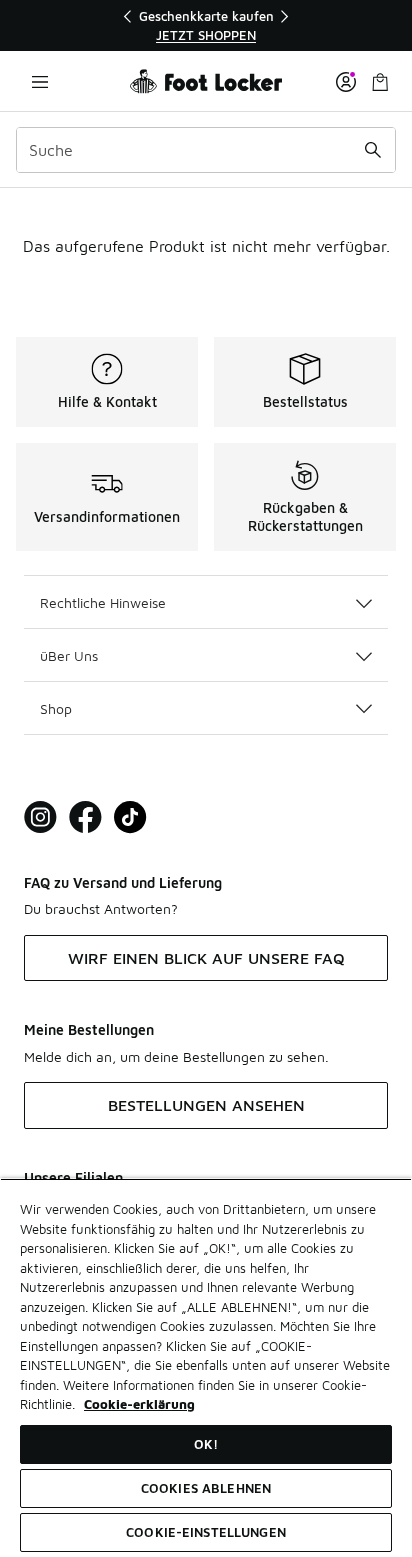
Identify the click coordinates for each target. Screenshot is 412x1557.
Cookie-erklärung (139, 1404)
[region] (206, 25)
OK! (206, 1444)
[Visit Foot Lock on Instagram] (40, 817)
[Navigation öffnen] (40, 81)
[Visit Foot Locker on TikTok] (130, 817)
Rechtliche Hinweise (103, 602)
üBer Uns (69, 655)
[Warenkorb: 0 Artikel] (380, 81)
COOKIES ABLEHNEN (206, 1488)
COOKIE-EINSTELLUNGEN (206, 1532)
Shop (56, 708)
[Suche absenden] (373, 150)
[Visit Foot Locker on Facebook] (85, 817)
